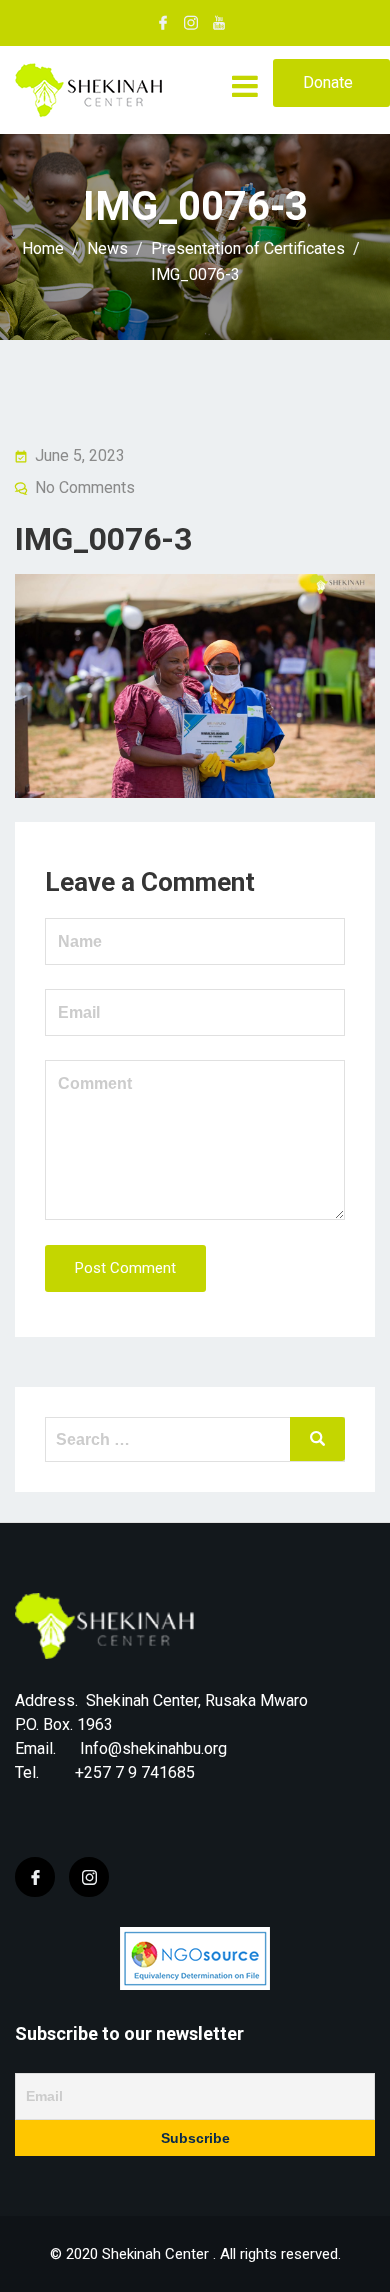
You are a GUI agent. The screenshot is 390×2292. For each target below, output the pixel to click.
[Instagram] (89, 1877)
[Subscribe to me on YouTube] (219, 23)
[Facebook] (35, 1877)
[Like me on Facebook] (163, 23)
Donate (328, 82)
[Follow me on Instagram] (191, 23)
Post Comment (125, 1268)
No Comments (85, 487)
